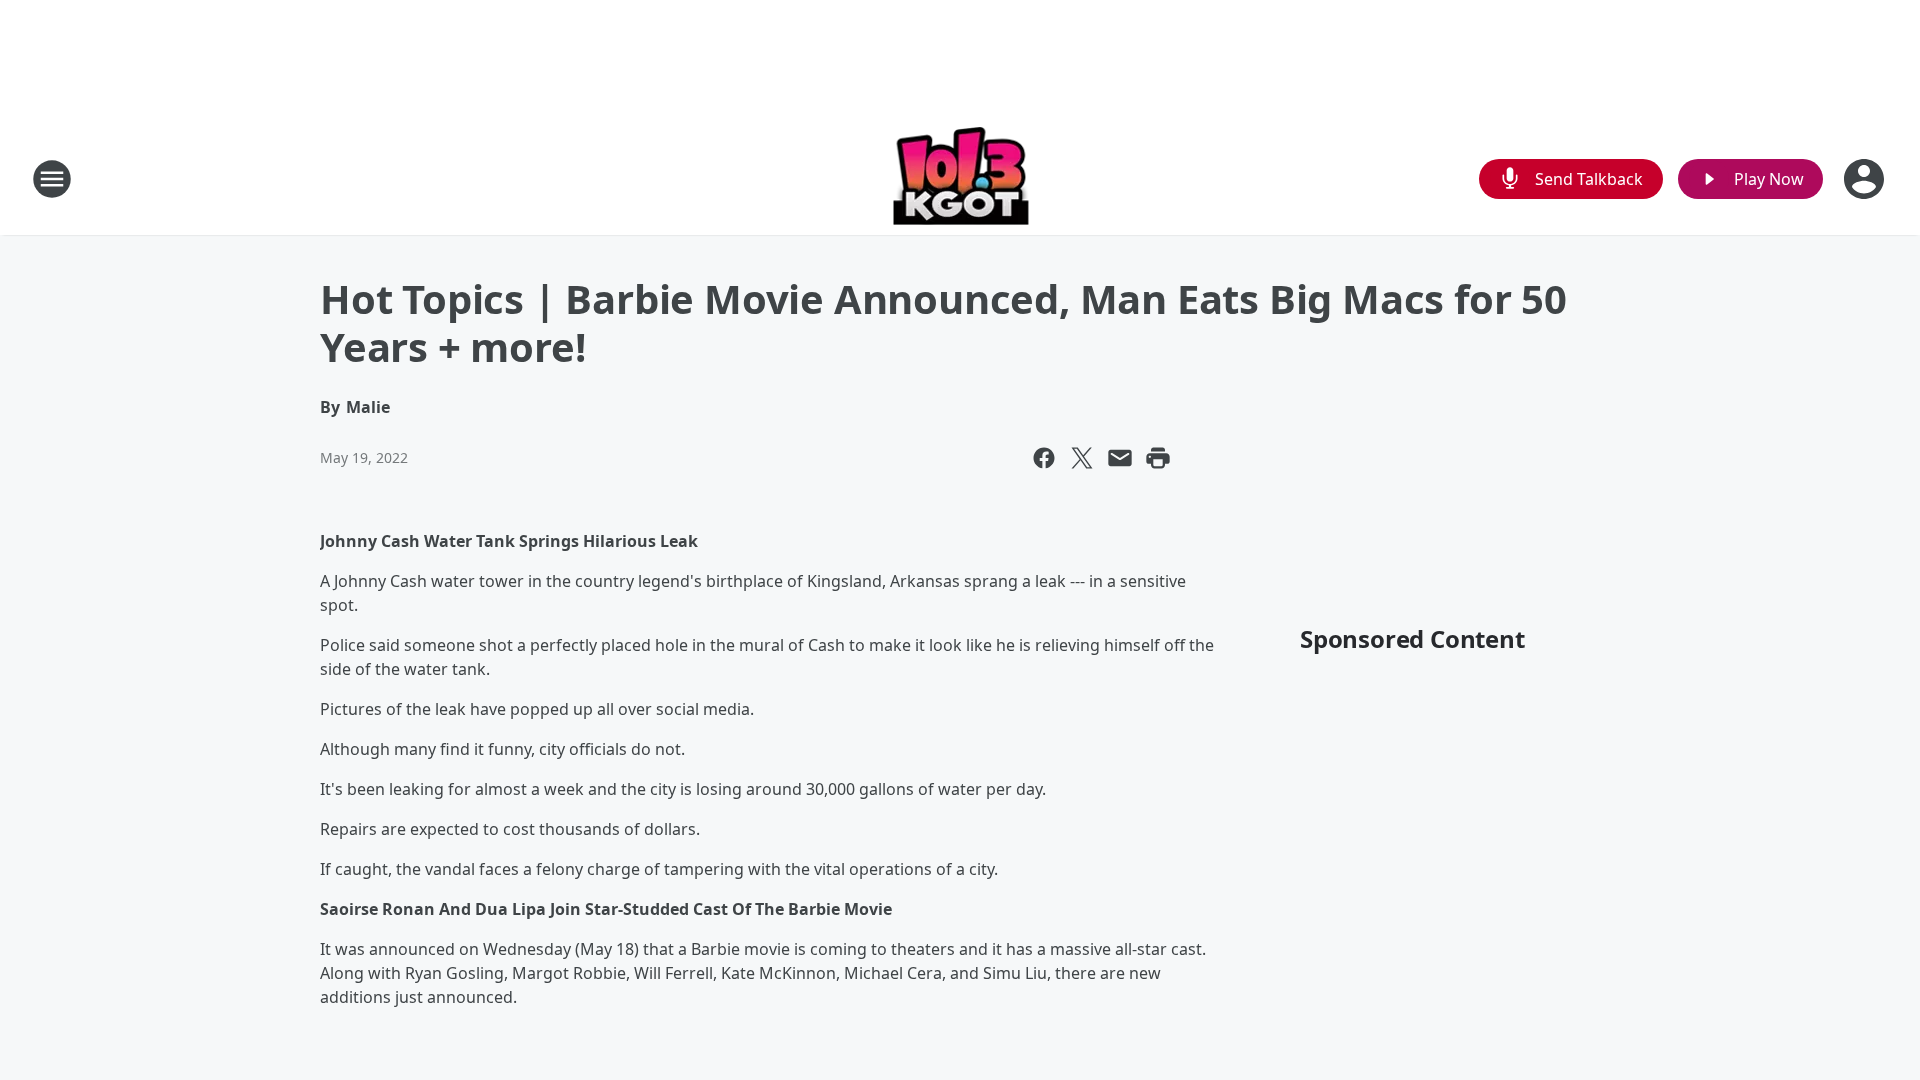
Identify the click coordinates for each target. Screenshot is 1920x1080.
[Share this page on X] (1082, 458)
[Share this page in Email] (1120, 458)
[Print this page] (1158, 458)
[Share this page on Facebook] (1044, 458)
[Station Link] (960, 178)
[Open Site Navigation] (52, 179)
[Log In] (1866, 179)
